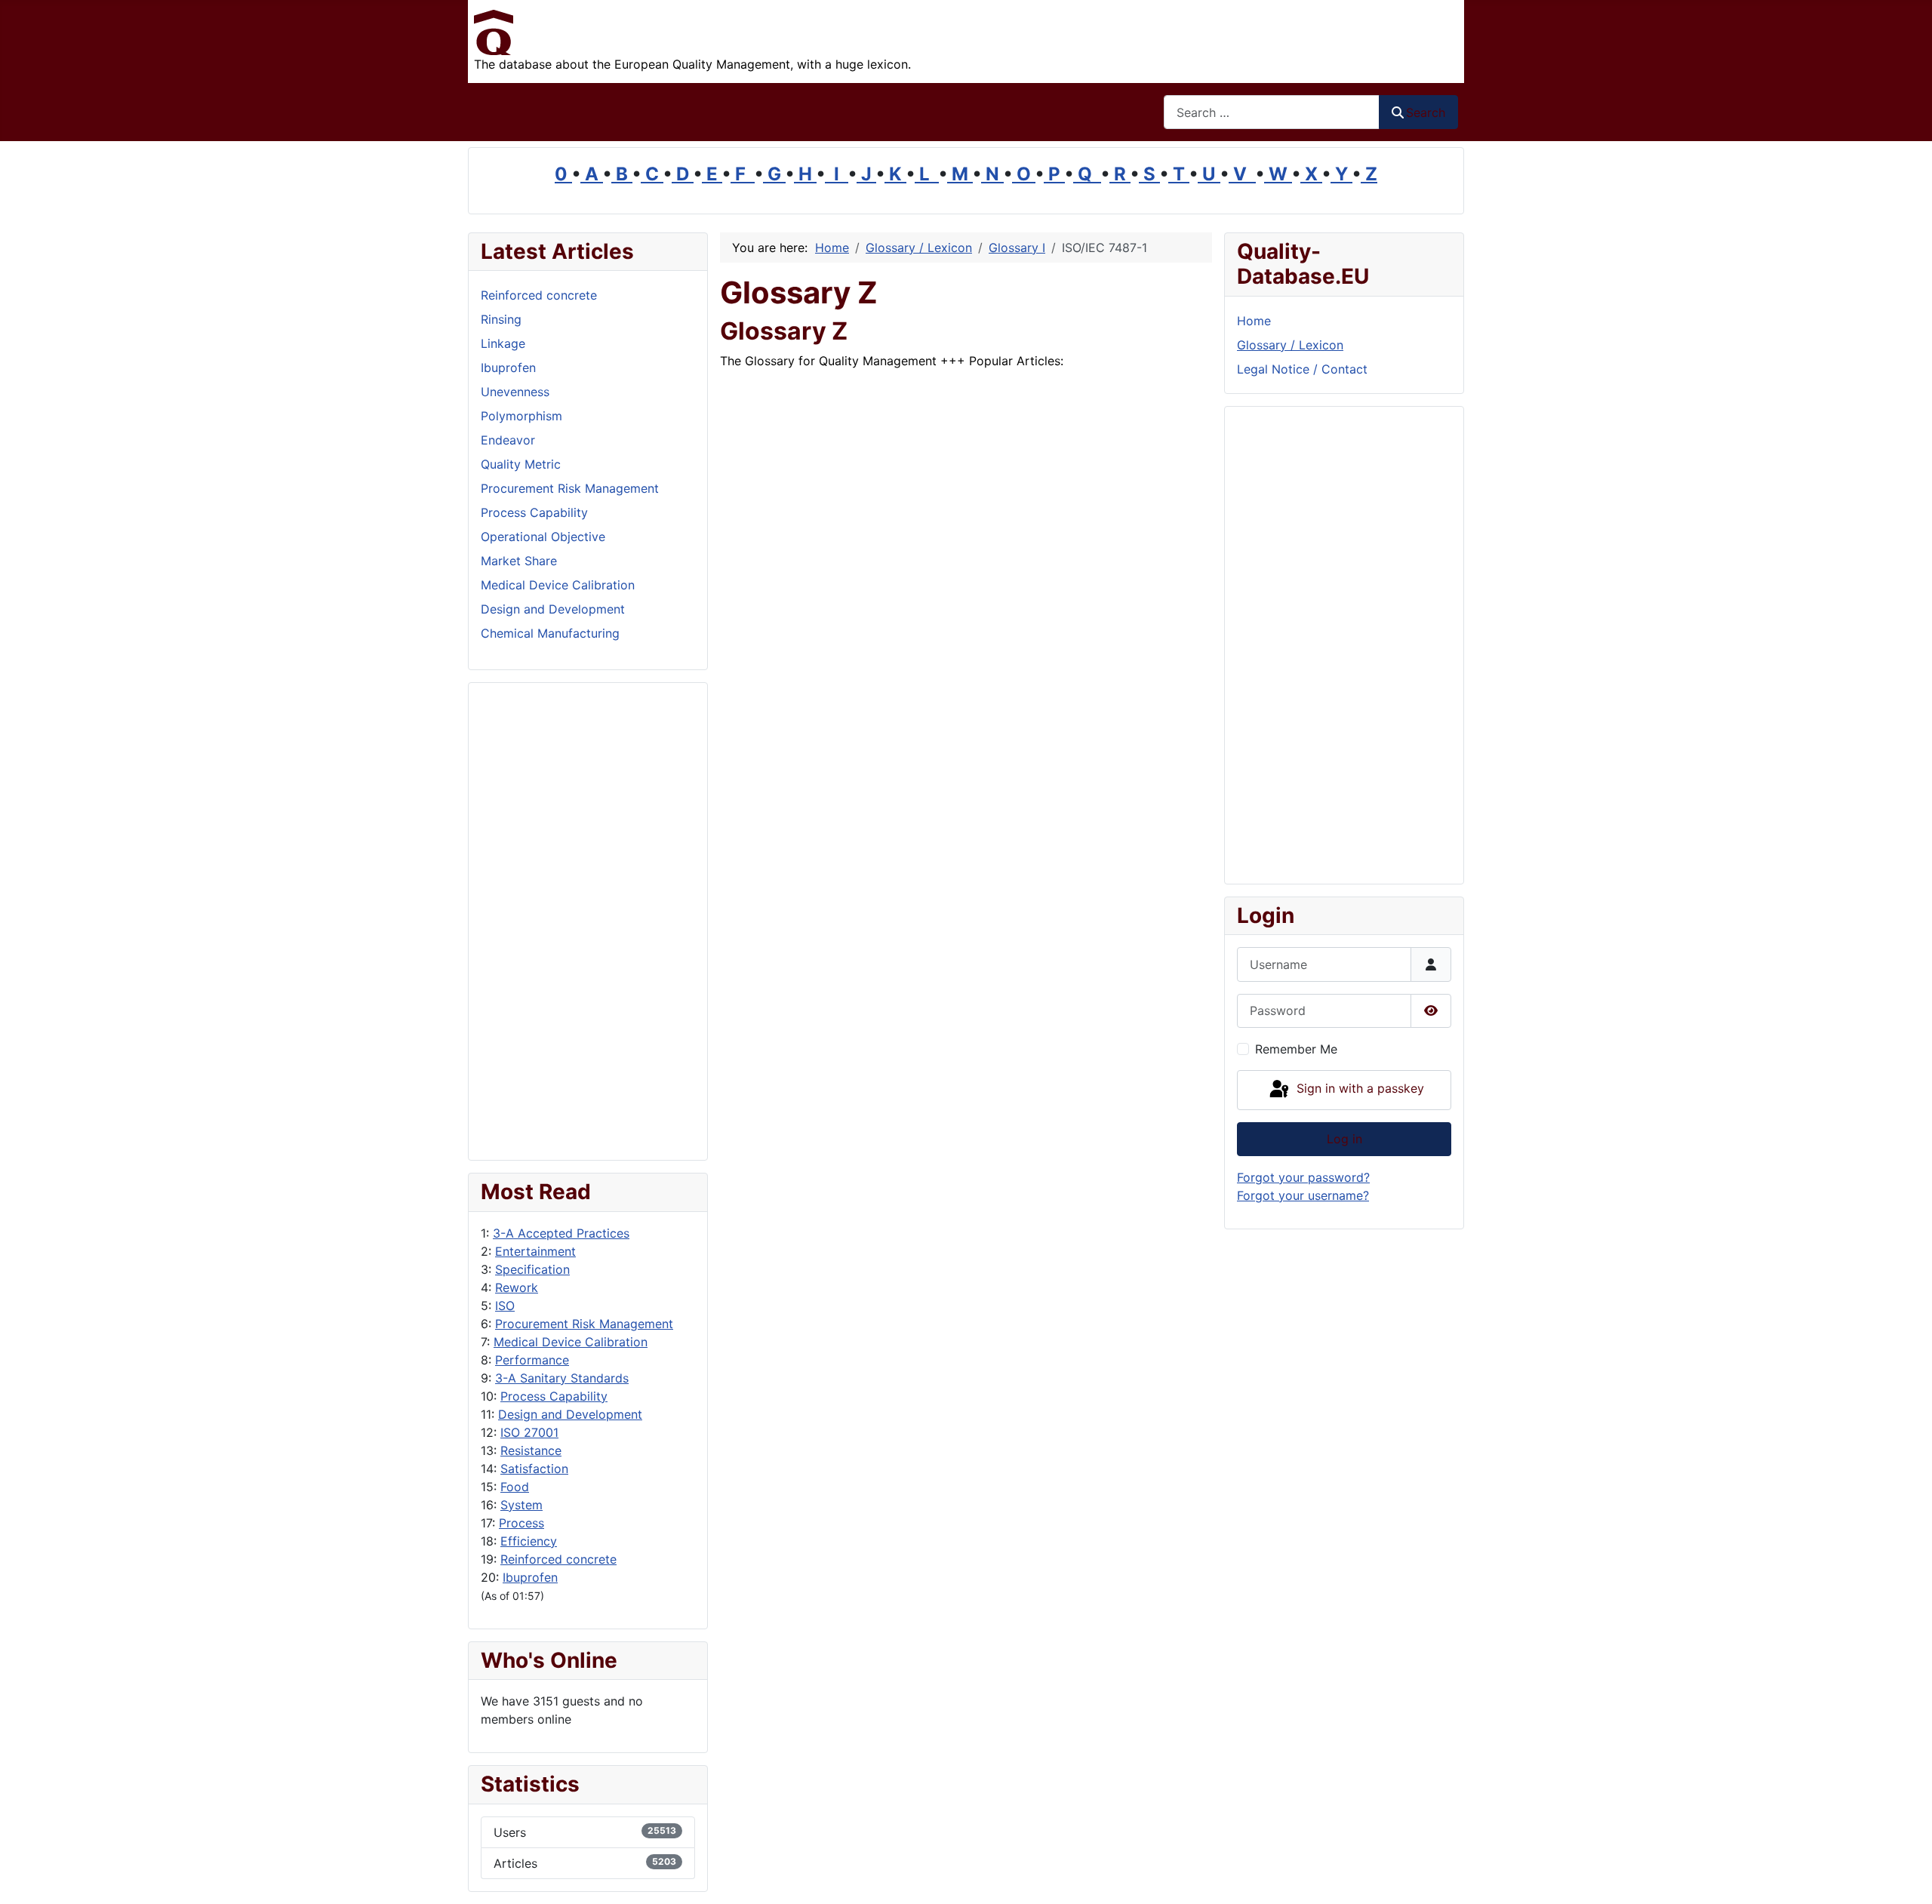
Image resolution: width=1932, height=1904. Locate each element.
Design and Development (570, 1414)
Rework (517, 1287)
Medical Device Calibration (571, 1342)
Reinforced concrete (558, 1559)
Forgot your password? (1303, 1177)
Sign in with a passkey (1358, 1089)
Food (515, 1487)
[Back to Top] (1906, 1876)
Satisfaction (534, 1469)
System (521, 1505)
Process (521, 1523)
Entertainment (535, 1251)
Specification (532, 1269)
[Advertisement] (588, 921)
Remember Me (1296, 1049)
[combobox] (1272, 112)
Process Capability (554, 1396)
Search (1426, 112)
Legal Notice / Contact (1302, 369)
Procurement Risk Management (584, 1324)
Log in (1344, 1139)
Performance (532, 1360)
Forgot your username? (1303, 1195)
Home (1254, 321)
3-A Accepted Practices (561, 1233)
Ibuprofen (530, 1577)
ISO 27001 (529, 1432)
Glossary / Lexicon (1290, 345)
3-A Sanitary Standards (562, 1378)
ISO (505, 1306)
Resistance (531, 1450)
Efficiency (529, 1541)
